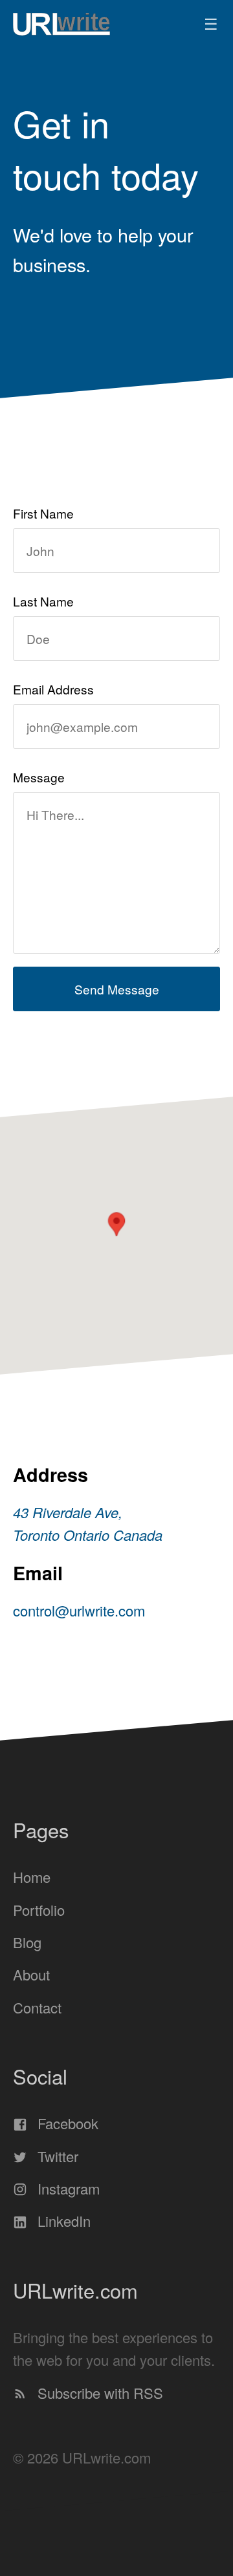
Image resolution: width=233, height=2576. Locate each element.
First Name (43, 513)
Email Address (53, 689)
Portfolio (39, 1910)
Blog (27, 1942)
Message (39, 777)
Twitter (56, 2156)
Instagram (67, 2188)
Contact (37, 2007)
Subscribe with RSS (98, 2393)
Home (32, 1877)
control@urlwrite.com (79, 1610)
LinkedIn (62, 2221)
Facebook (66, 2124)
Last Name (43, 601)
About (31, 1974)
